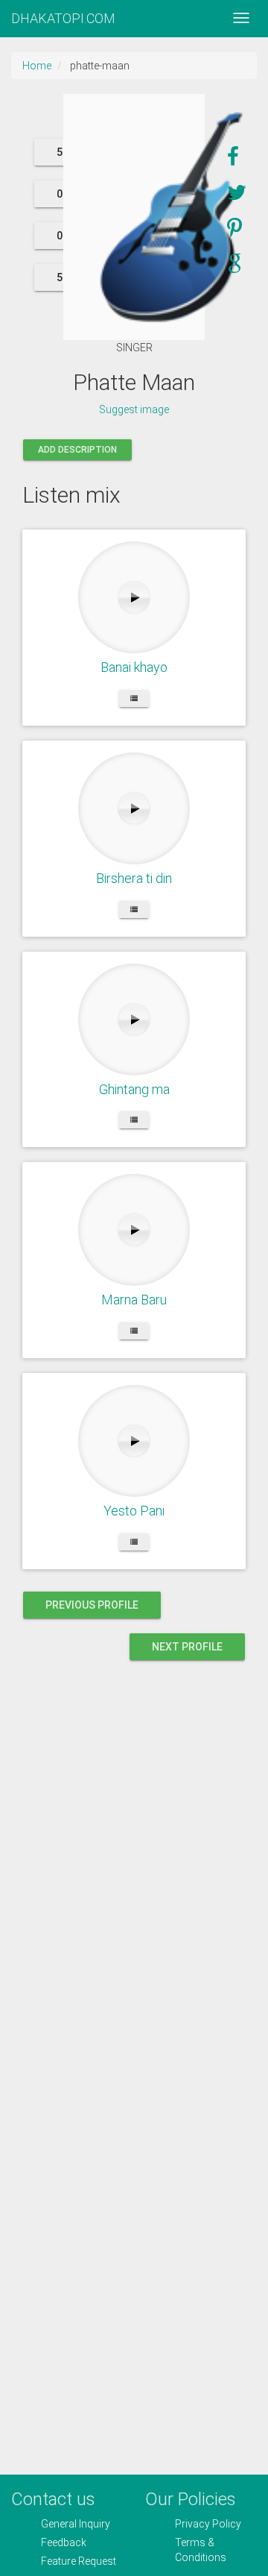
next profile (187, 1647)
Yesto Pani (134, 1511)
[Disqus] (134, 1869)
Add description (77, 450)
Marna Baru (134, 1300)
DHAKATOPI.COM (63, 18)
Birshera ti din (134, 878)
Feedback (64, 2542)
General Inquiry (76, 2524)
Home (37, 66)
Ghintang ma (134, 1089)
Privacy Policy (208, 2524)
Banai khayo (134, 667)
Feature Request (79, 2561)
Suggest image (134, 409)
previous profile (92, 1605)
